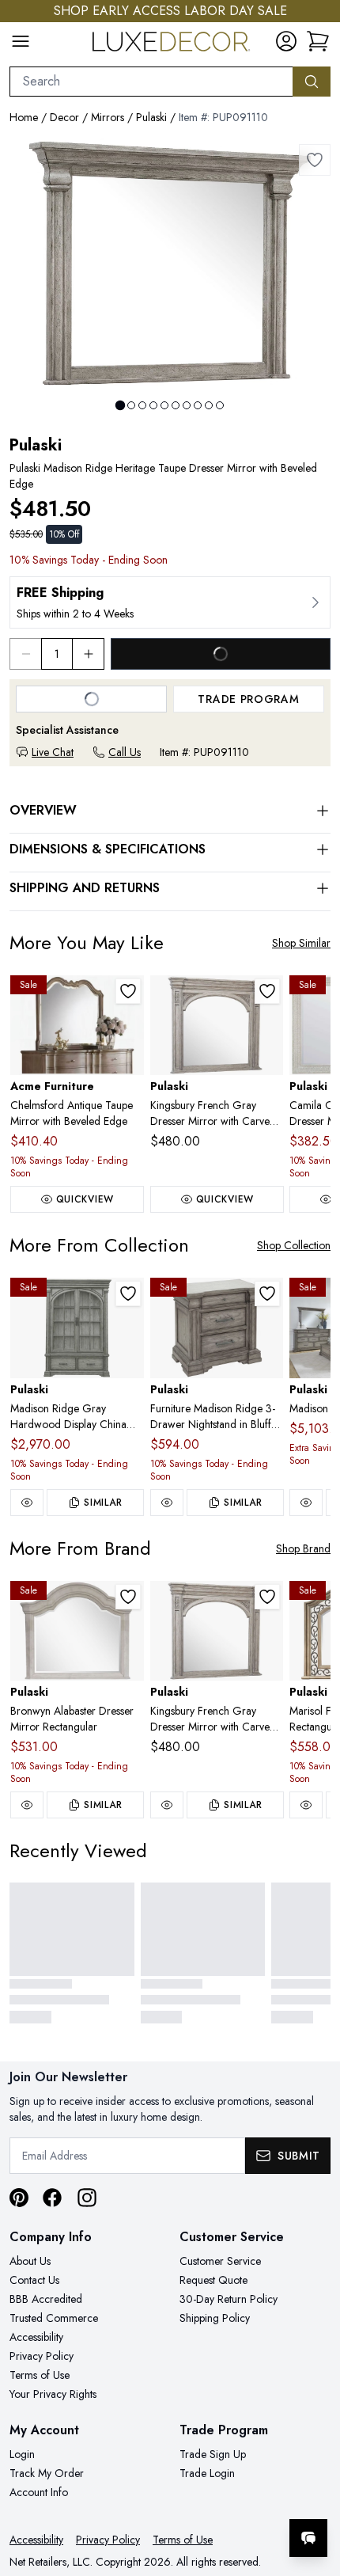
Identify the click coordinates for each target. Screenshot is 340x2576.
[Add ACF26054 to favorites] (128, 991)
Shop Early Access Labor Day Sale (170, 11)
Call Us (125, 752)
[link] (318, 41)
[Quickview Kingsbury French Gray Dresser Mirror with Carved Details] (167, 1805)
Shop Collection (294, 1245)
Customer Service (220, 2261)
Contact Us (34, 2280)
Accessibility (36, 2337)
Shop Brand (303, 1548)
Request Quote (213, 2280)
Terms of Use (40, 2375)
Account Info (39, 2492)
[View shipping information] (170, 602)
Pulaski (151, 117)
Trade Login (207, 2473)
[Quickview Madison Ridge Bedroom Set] (306, 1503)
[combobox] (151, 82)
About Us (30, 2261)
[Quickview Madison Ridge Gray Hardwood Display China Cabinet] (27, 1503)
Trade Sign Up (213, 2454)
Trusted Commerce (54, 2318)
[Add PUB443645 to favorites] (128, 1597)
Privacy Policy (42, 2356)
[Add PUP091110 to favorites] (315, 160)
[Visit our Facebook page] (52, 2198)
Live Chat (53, 752)
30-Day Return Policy (229, 2299)
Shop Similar (301, 943)
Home (24, 117)
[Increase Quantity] (89, 654)
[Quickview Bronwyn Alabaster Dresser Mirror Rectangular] (27, 1805)
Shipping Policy (215, 2318)
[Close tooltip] (315, 2490)
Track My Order (47, 2473)
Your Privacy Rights (53, 2394)
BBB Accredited (46, 2299)
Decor (64, 117)
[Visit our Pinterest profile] (19, 2198)
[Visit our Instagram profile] (87, 2198)
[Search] (312, 82)
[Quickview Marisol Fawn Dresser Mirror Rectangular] (306, 1805)
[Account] (286, 41)
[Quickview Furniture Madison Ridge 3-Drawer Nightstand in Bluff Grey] (167, 1503)
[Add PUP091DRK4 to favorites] (128, 1294)
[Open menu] (21, 41)
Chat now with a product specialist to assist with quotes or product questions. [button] (219, 2496)
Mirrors (108, 117)
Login (22, 2454)
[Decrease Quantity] (25, 654)
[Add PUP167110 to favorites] (267, 991)
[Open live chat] (308, 2538)
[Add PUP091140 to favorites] (267, 1294)
